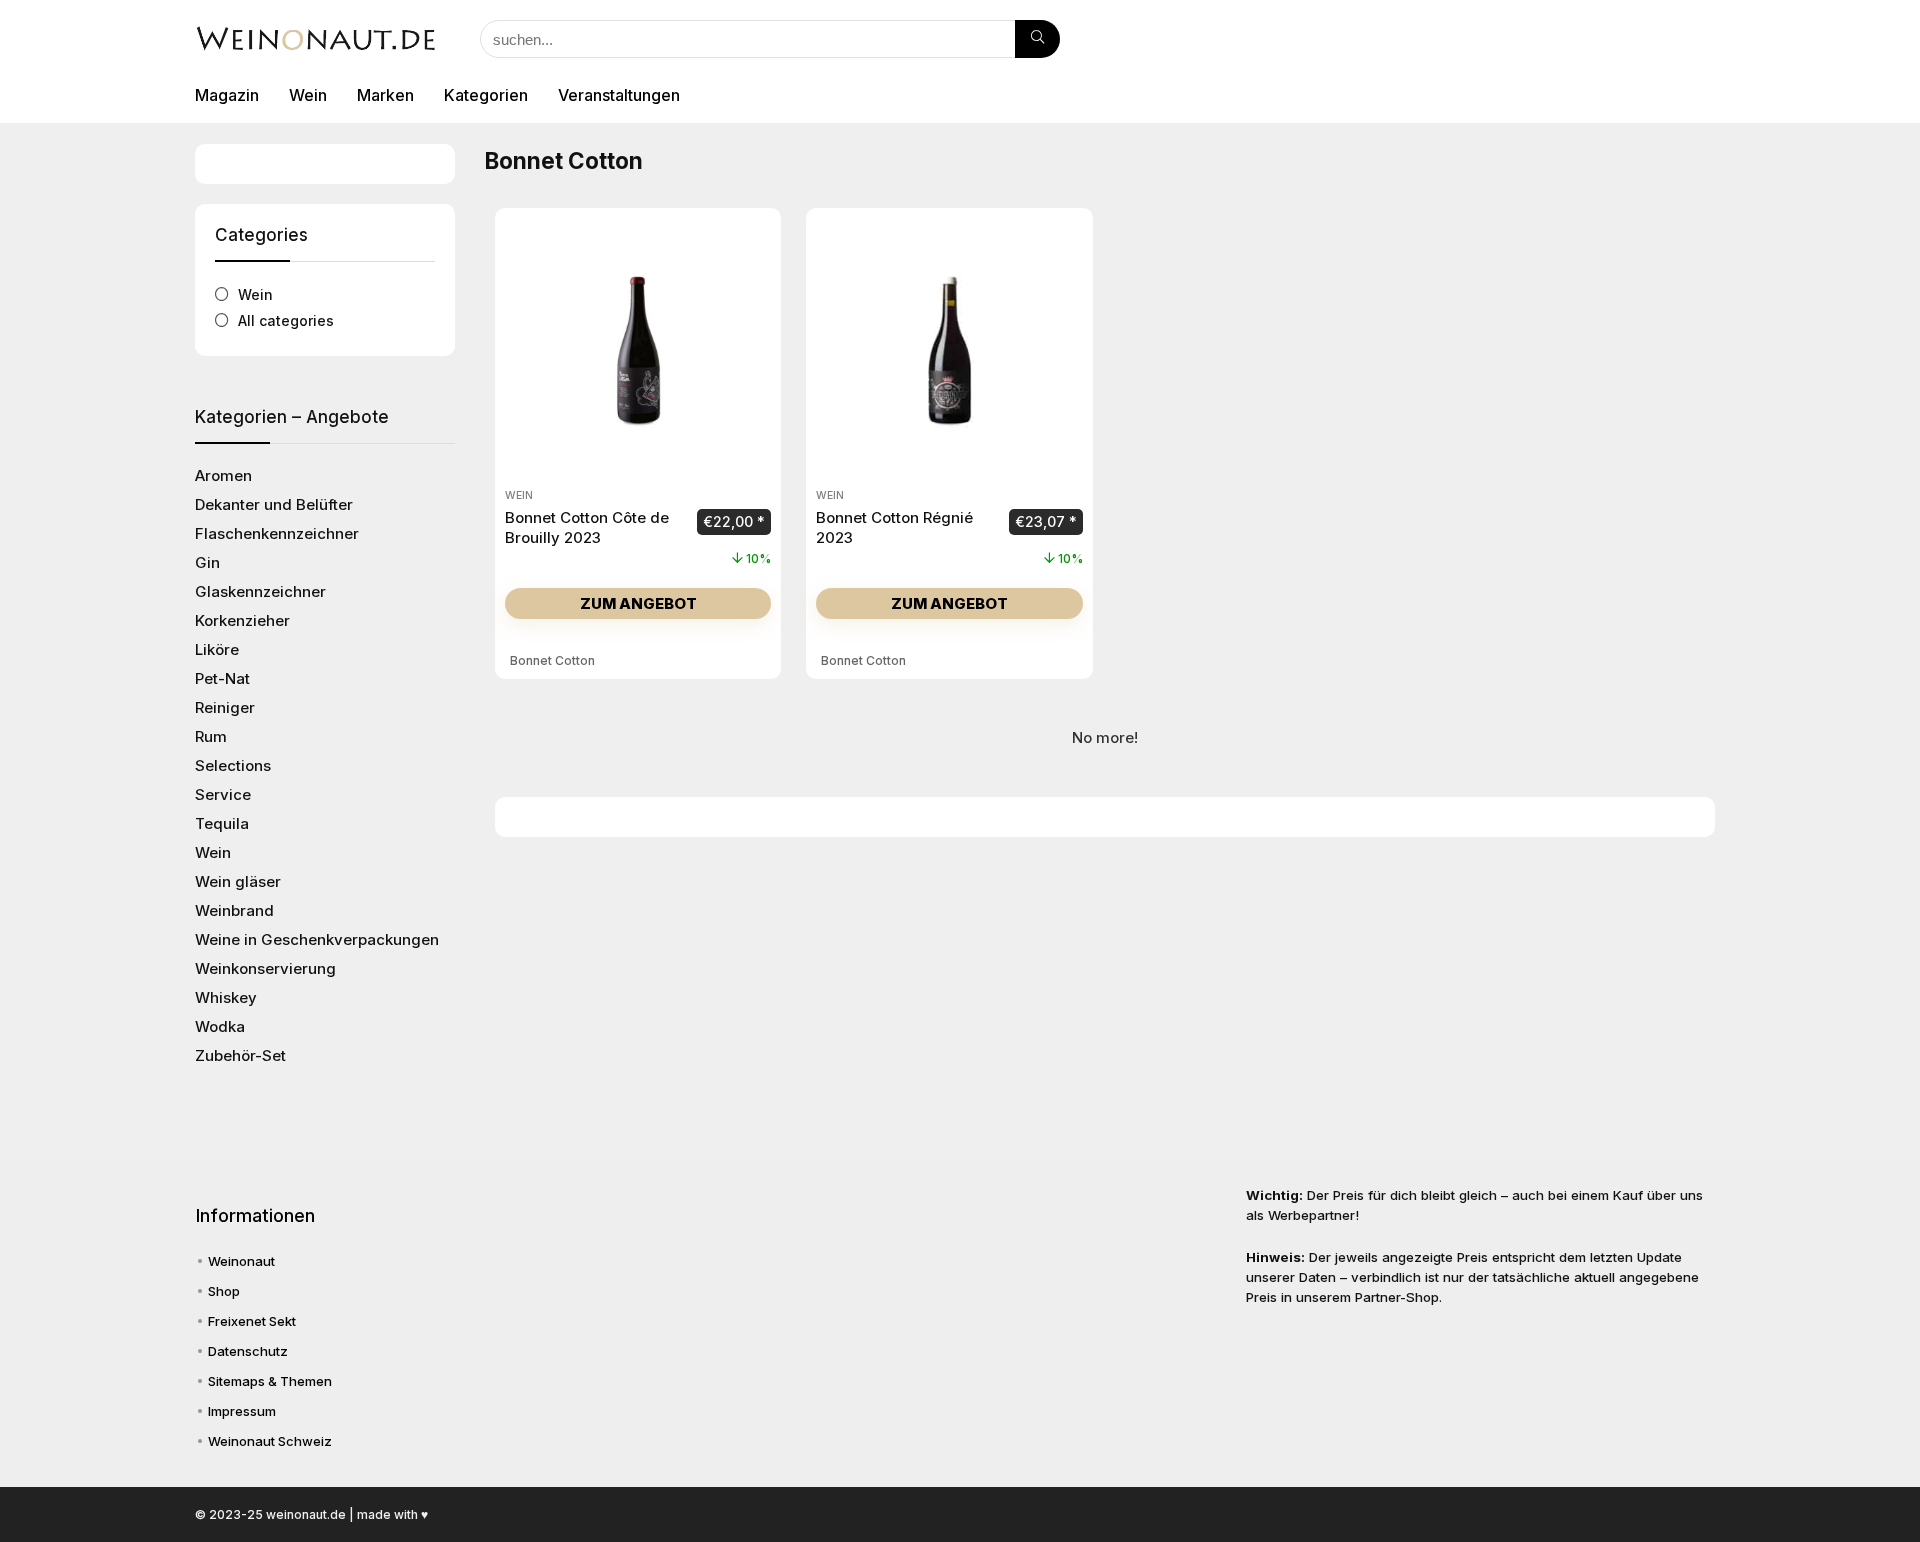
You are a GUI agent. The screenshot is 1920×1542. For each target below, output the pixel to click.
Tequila (222, 823)
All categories (286, 320)
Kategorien (486, 95)
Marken (385, 95)
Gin (207, 562)
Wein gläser (238, 881)
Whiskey (226, 997)
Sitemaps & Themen (270, 1381)
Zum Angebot (638, 603)
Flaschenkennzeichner (277, 533)
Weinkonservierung (265, 968)
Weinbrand (234, 910)
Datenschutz (248, 1351)
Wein (308, 95)
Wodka (220, 1026)
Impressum (242, 1411)
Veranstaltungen (619, 95)
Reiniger (225, 707)
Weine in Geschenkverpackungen (317, 939)
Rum (211, 736)
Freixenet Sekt (252, 1321)
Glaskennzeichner (260, 591)
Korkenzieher (242, 620)
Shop (224, 1291)
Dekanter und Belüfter (274, 504)
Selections (233, 765)
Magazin (227, 95)
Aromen (223, 475)
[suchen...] (1037, 39)
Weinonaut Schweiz (270, 1441)
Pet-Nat (222, 678)
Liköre (217, 649)
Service (223, 794)
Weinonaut (241, 1261)
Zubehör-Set (240, 1055)
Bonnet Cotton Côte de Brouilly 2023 (587, 527)
